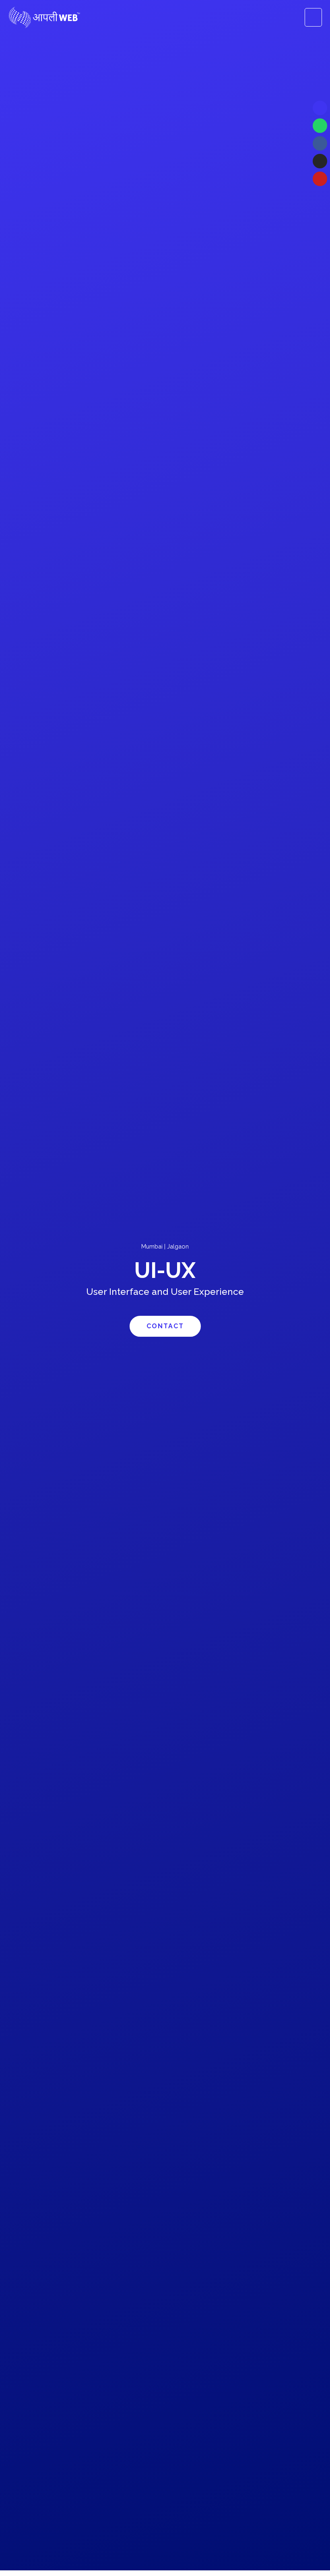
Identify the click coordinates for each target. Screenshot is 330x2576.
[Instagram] (320, 161)
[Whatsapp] (320, 126)
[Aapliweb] (44, 18)
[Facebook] (320, 143)
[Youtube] (320, 179)
